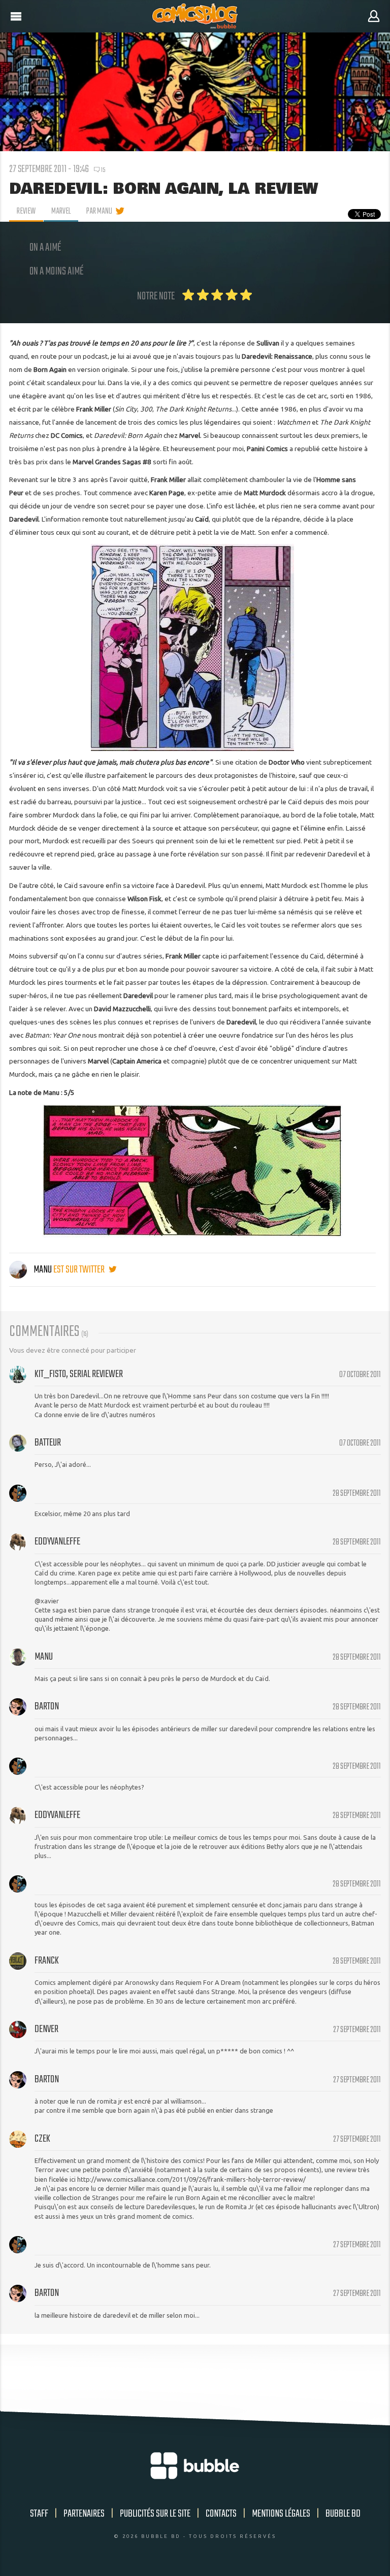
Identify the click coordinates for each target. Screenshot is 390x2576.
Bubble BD (343, 2514)
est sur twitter (80, 1270)
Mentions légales (281, 2514)
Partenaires (84, 2514)
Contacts (221, 2514)
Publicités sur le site (155, 2514)
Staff (39, 2514)
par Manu (99, 212)
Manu (43, 1270)
